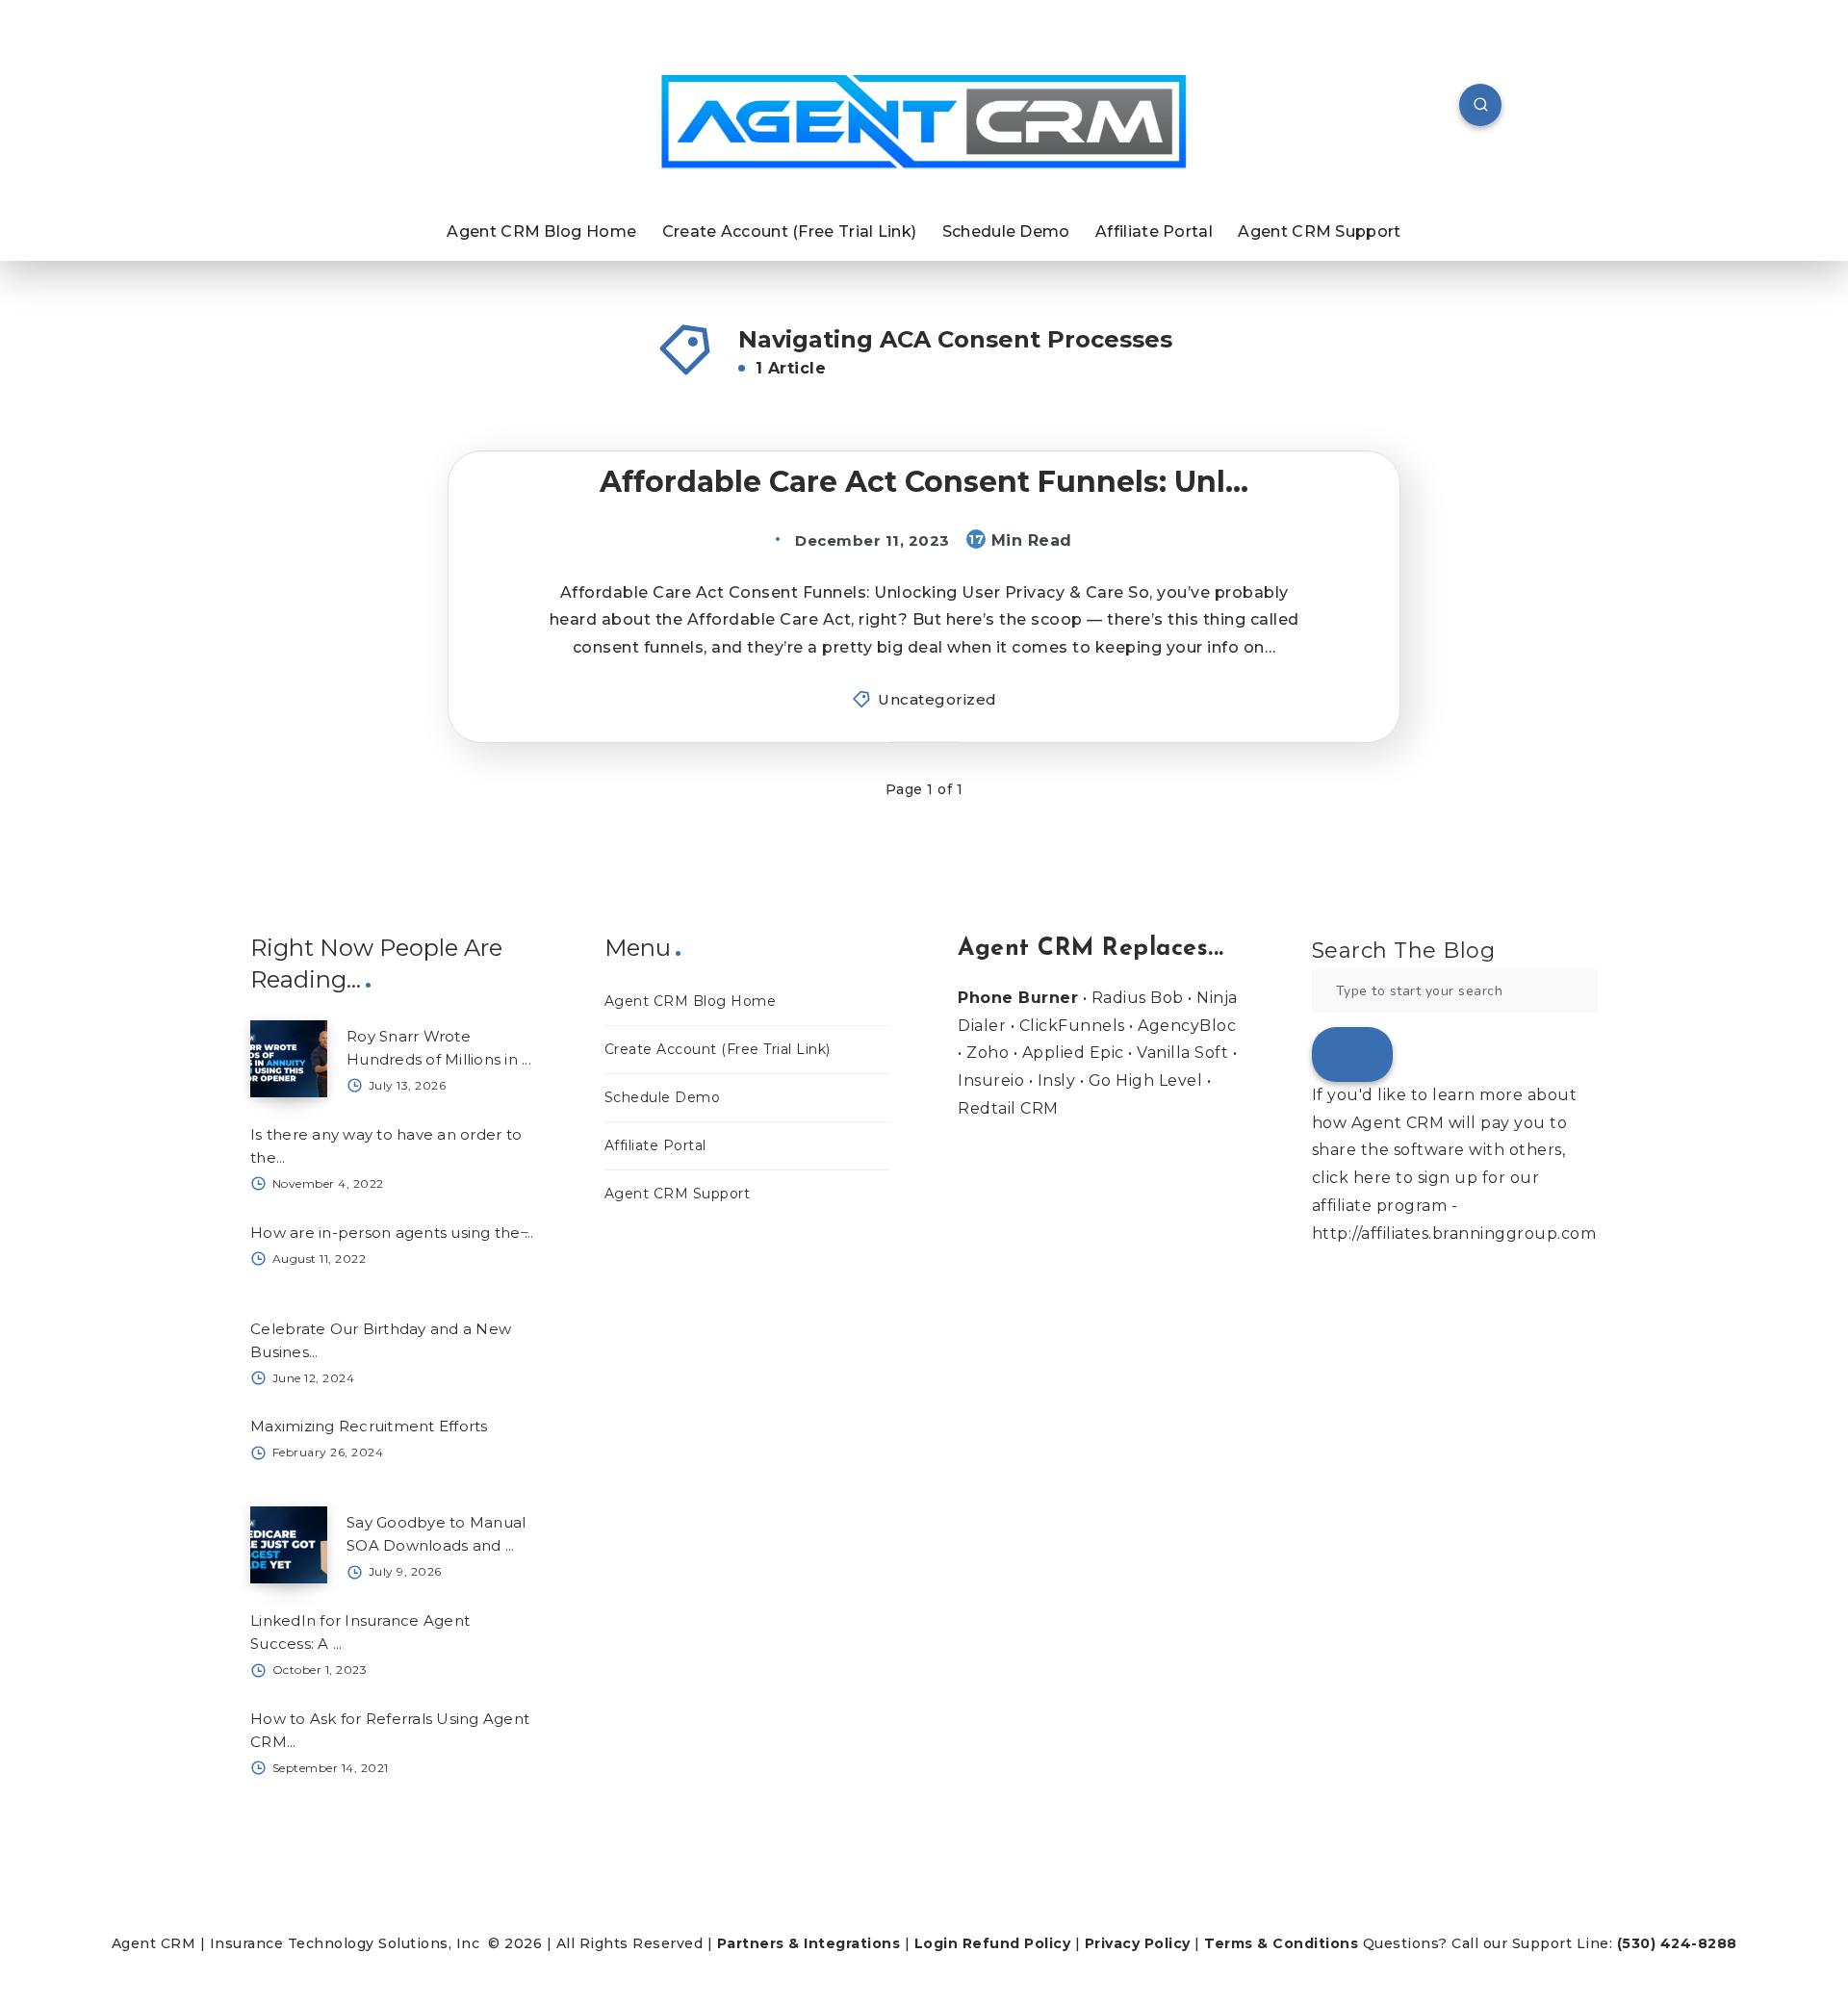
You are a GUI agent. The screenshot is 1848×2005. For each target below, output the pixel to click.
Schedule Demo (1006, 231)
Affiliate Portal (1154, 231)
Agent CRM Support (1319, 231)
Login (937, 1943)
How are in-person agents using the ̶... (392, 1233)
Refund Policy (1017, 1943)
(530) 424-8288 (1677, 1943)
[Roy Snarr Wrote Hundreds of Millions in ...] (289, 1059)
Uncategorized (937, 699)
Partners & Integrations (809, 1943)
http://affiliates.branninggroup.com (1454, 1234)
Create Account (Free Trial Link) (790, 231)
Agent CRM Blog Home (541, 231)
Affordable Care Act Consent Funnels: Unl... (924, 482)
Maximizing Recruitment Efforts (369, 1426)
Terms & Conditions (1281, 1943)
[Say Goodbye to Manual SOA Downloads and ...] (289, 1545)
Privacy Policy (1138, 1943)
